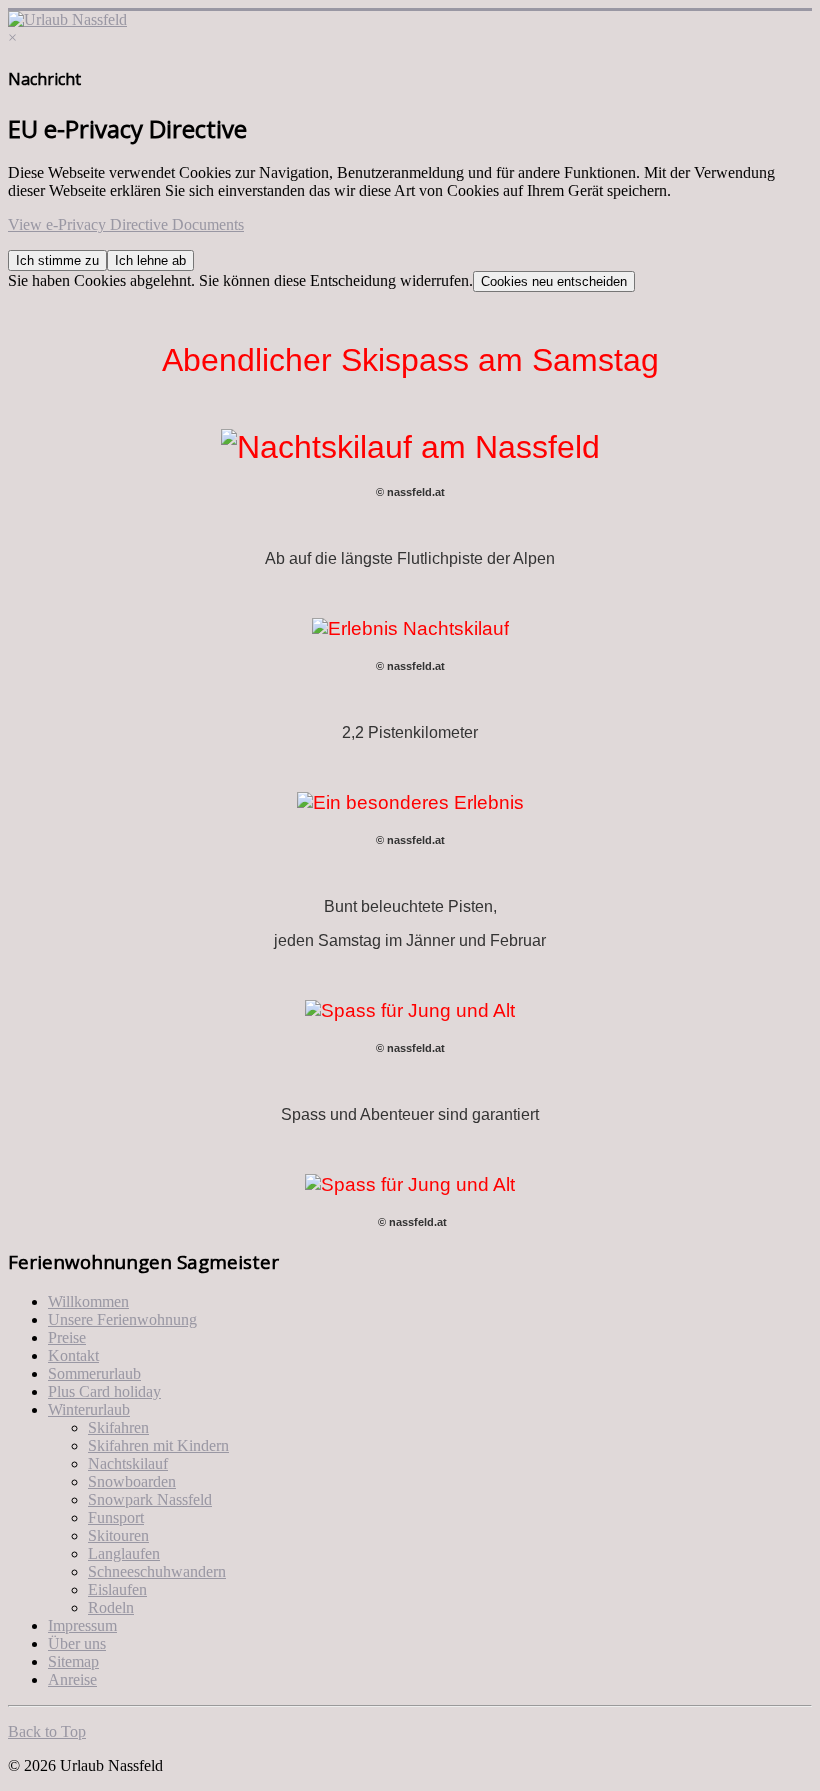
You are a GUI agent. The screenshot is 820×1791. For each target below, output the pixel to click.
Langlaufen (124, 1553)
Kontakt (73, 1355)
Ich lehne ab (150, 260)
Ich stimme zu (57, 260)
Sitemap (73, 1661)
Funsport (116, 1517)
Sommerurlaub (94, 1373)
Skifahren (118, 1427)
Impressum (82, 1625)
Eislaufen (117, 1589)
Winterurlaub (89, 1409)
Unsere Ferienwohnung (122, 1319)
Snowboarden (132, 1481)
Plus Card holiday (104, 1391)
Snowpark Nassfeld (150, 1499)
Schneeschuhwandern (157, 1571)
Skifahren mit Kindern (158, 1445)
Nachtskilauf (128, 1463)
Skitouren (118, 1535)
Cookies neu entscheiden (554, 281)
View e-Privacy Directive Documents (126, 224)
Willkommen (88, 1301)
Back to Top (47, 1731)
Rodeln (111, 1607)
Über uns (77, 1643)
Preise (67, 1337)
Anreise (72, 1679)
